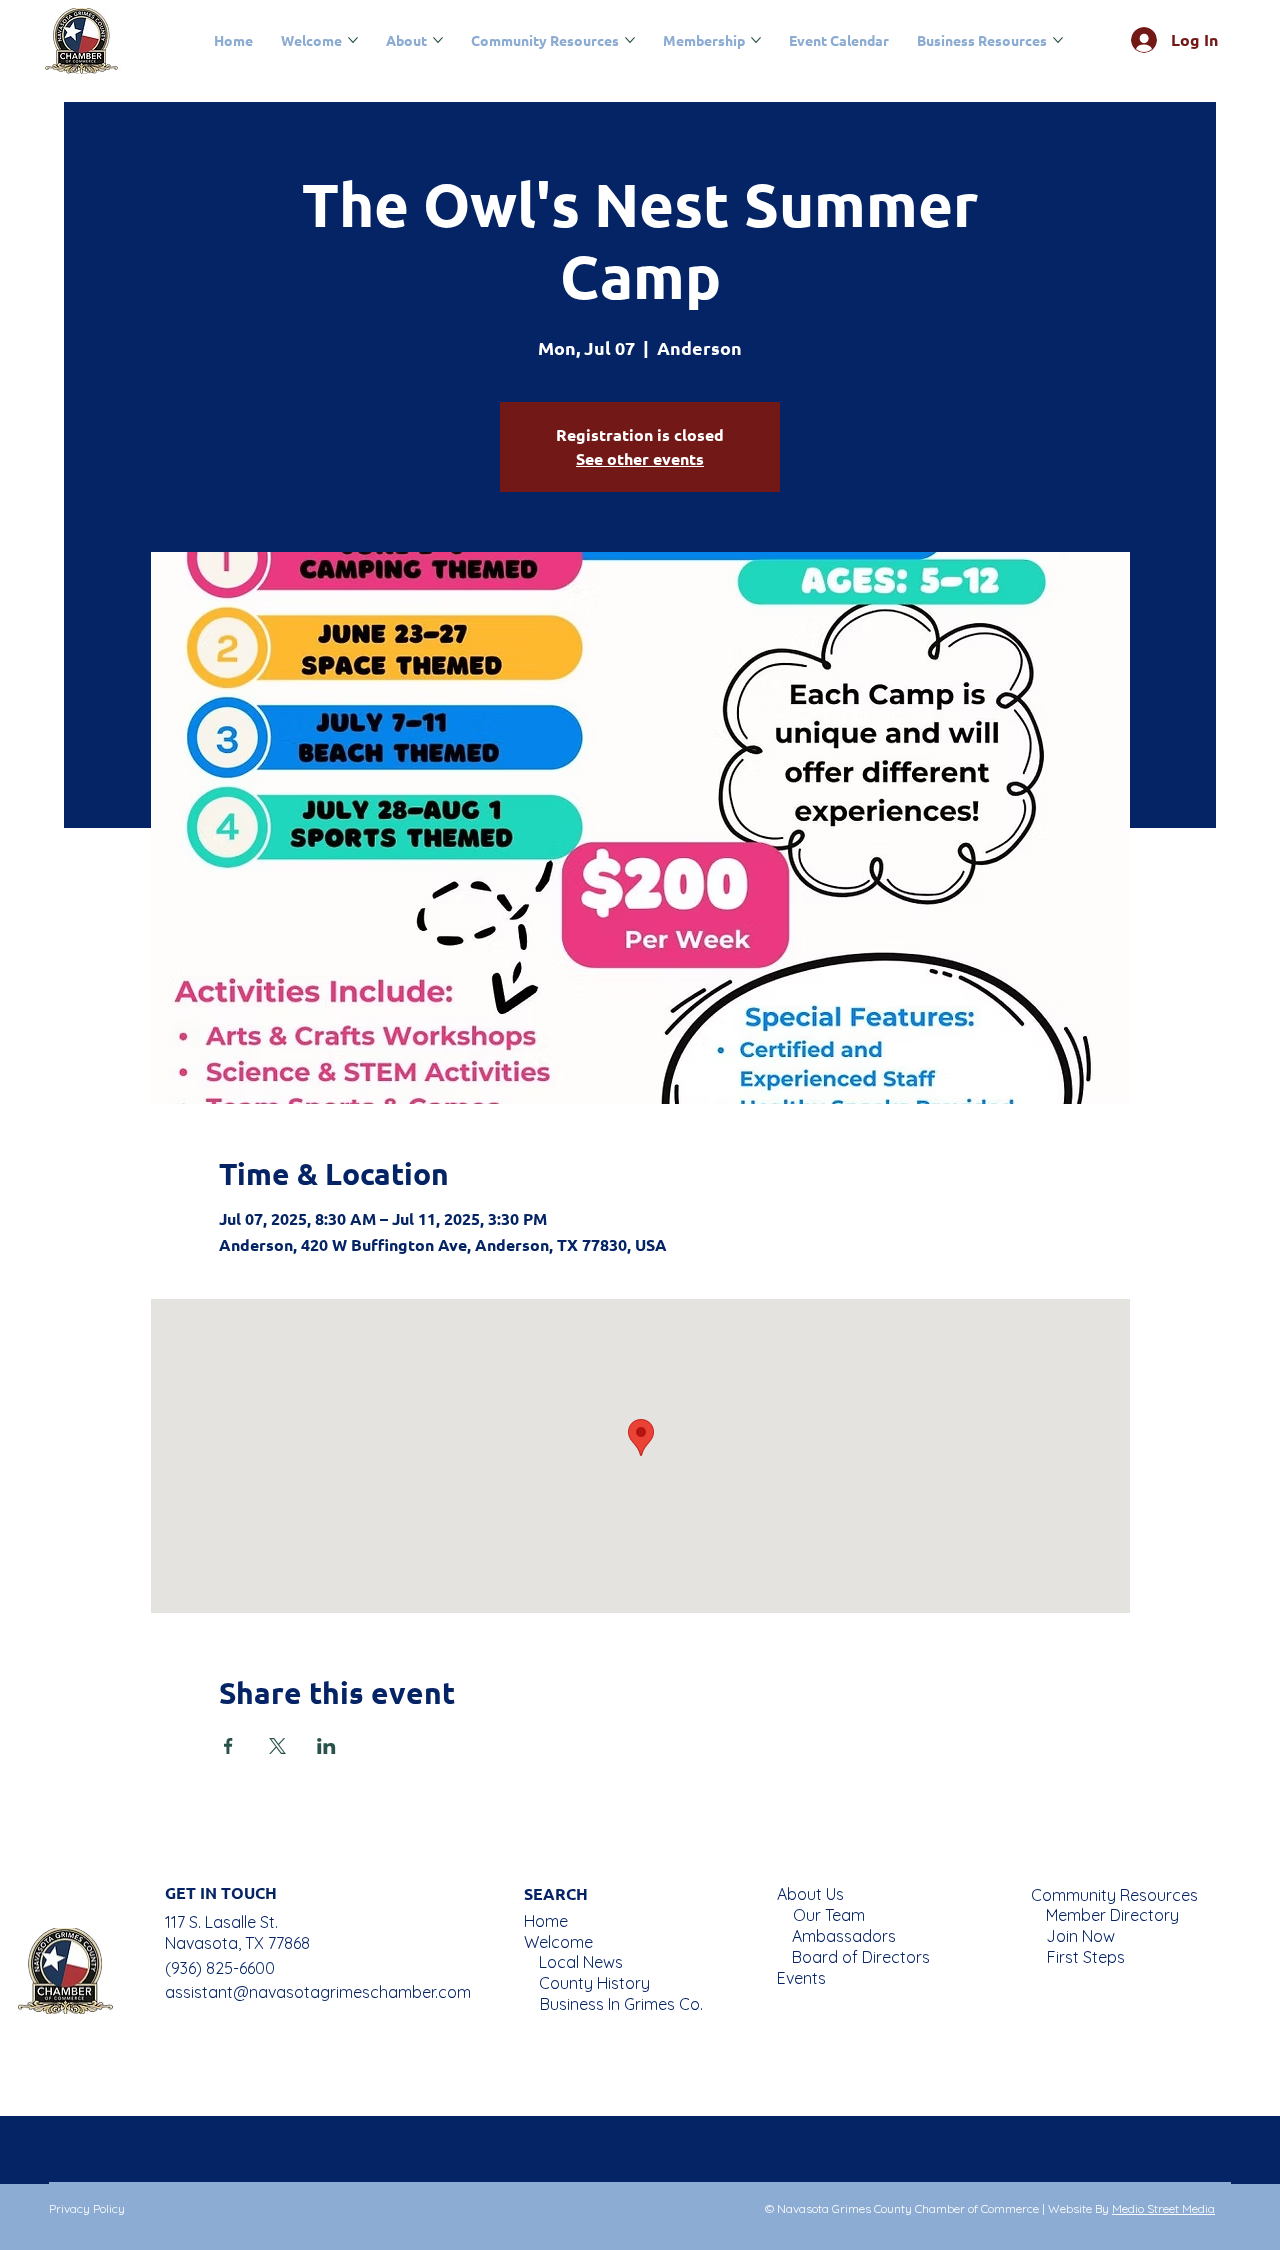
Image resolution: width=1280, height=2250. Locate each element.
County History (594, 1983)
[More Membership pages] (756, 40)
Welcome (558, 1942)
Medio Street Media (1163, 2208)
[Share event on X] (277, 1746)
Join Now (1080, 1936)
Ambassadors (844, 1936)
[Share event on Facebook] (228, 1746)
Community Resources (1114, 1895)
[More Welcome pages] (353, 40)
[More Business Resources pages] (1058, 40)
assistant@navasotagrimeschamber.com (318, 1992)
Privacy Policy (87, 2208)
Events (801, 1978)
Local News (581, 1962)
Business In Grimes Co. (621, 2004)
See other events (640, 458)
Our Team (829, 1915)
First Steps (1086, 1957)
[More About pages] (438, 40)
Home (546, 1921)
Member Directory (1112, 1915)
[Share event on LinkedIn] (326, 1746)
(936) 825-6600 (220, 1968)
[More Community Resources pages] (630, 40)
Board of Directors (861, 1957)
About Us (810, 1894)
